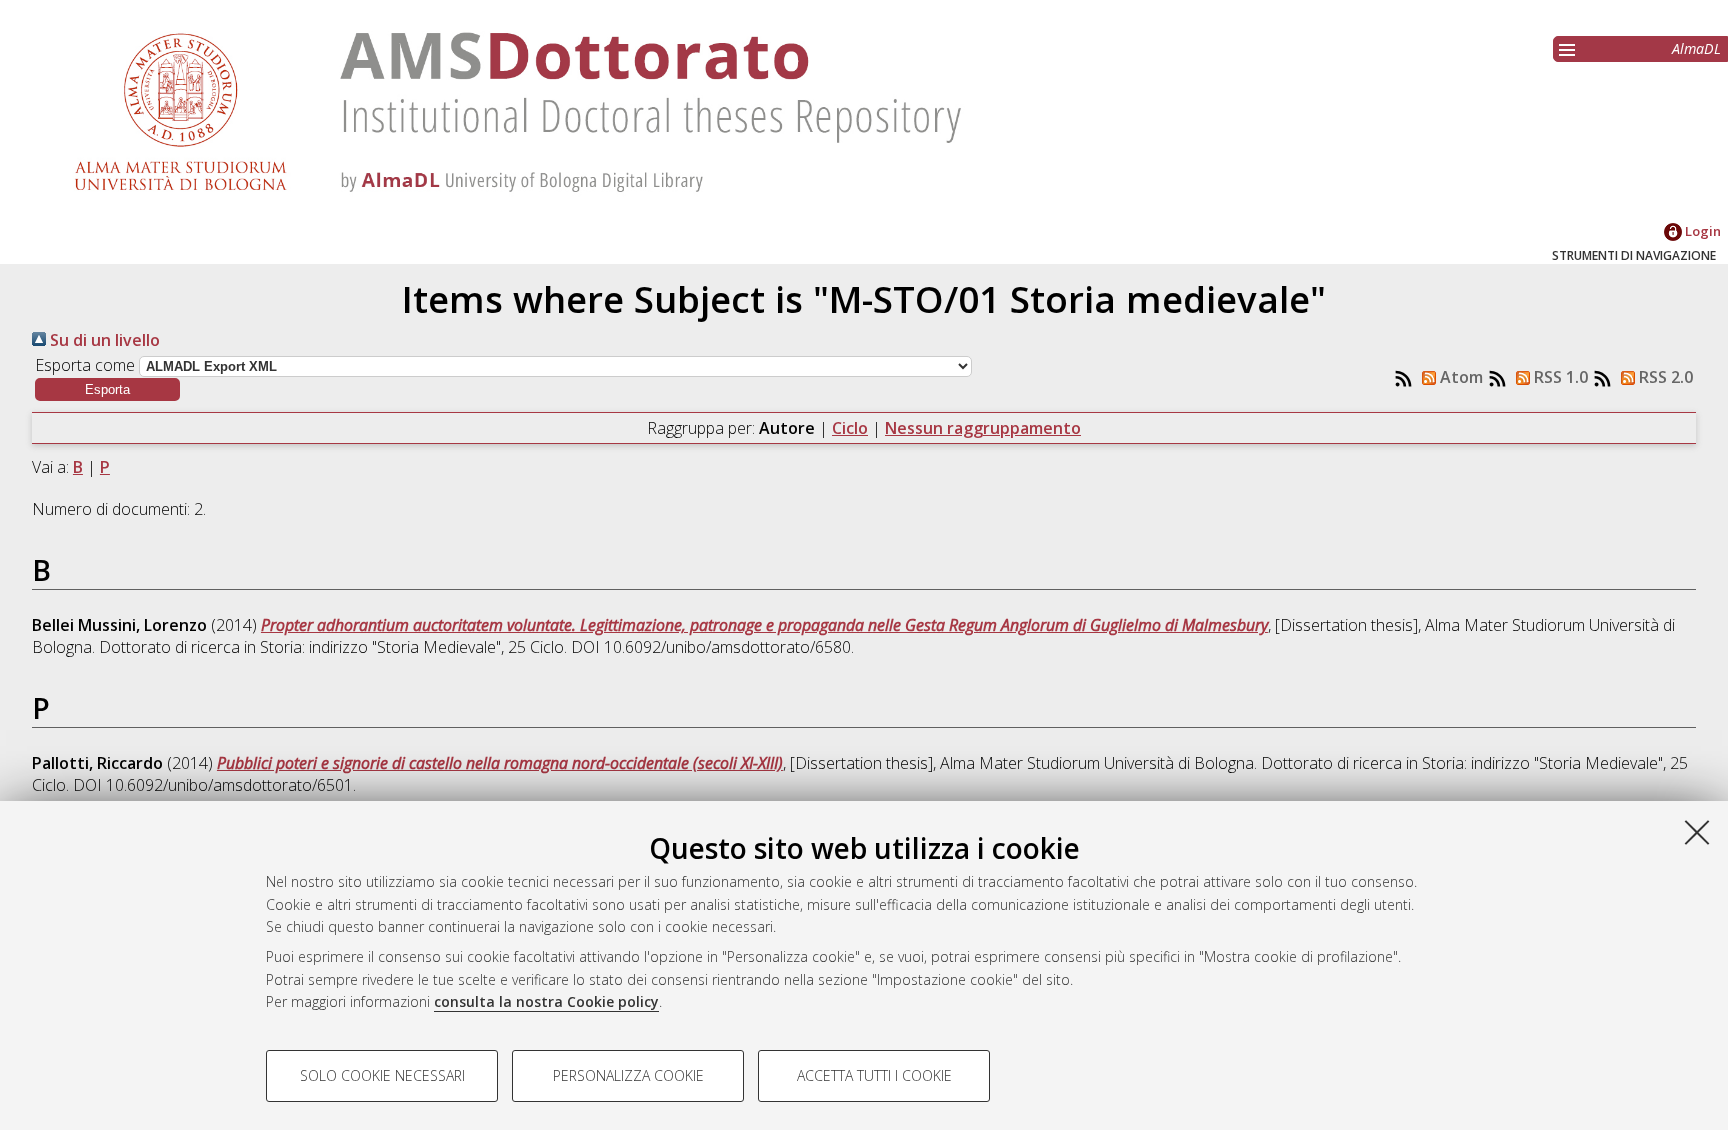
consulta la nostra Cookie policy (546, 1001)
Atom (1459, 377)
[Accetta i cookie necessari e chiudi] (1697, 832)
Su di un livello (103, 340)
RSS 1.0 (1559, 377)
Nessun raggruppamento (983, 428)
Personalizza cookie (628, 1075)
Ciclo (850, 428)
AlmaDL (1696, 48)
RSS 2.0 (1664, 377)
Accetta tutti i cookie (874, 1075)
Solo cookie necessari (382, 1075)
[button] (107, 389)
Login (1701, 231)
